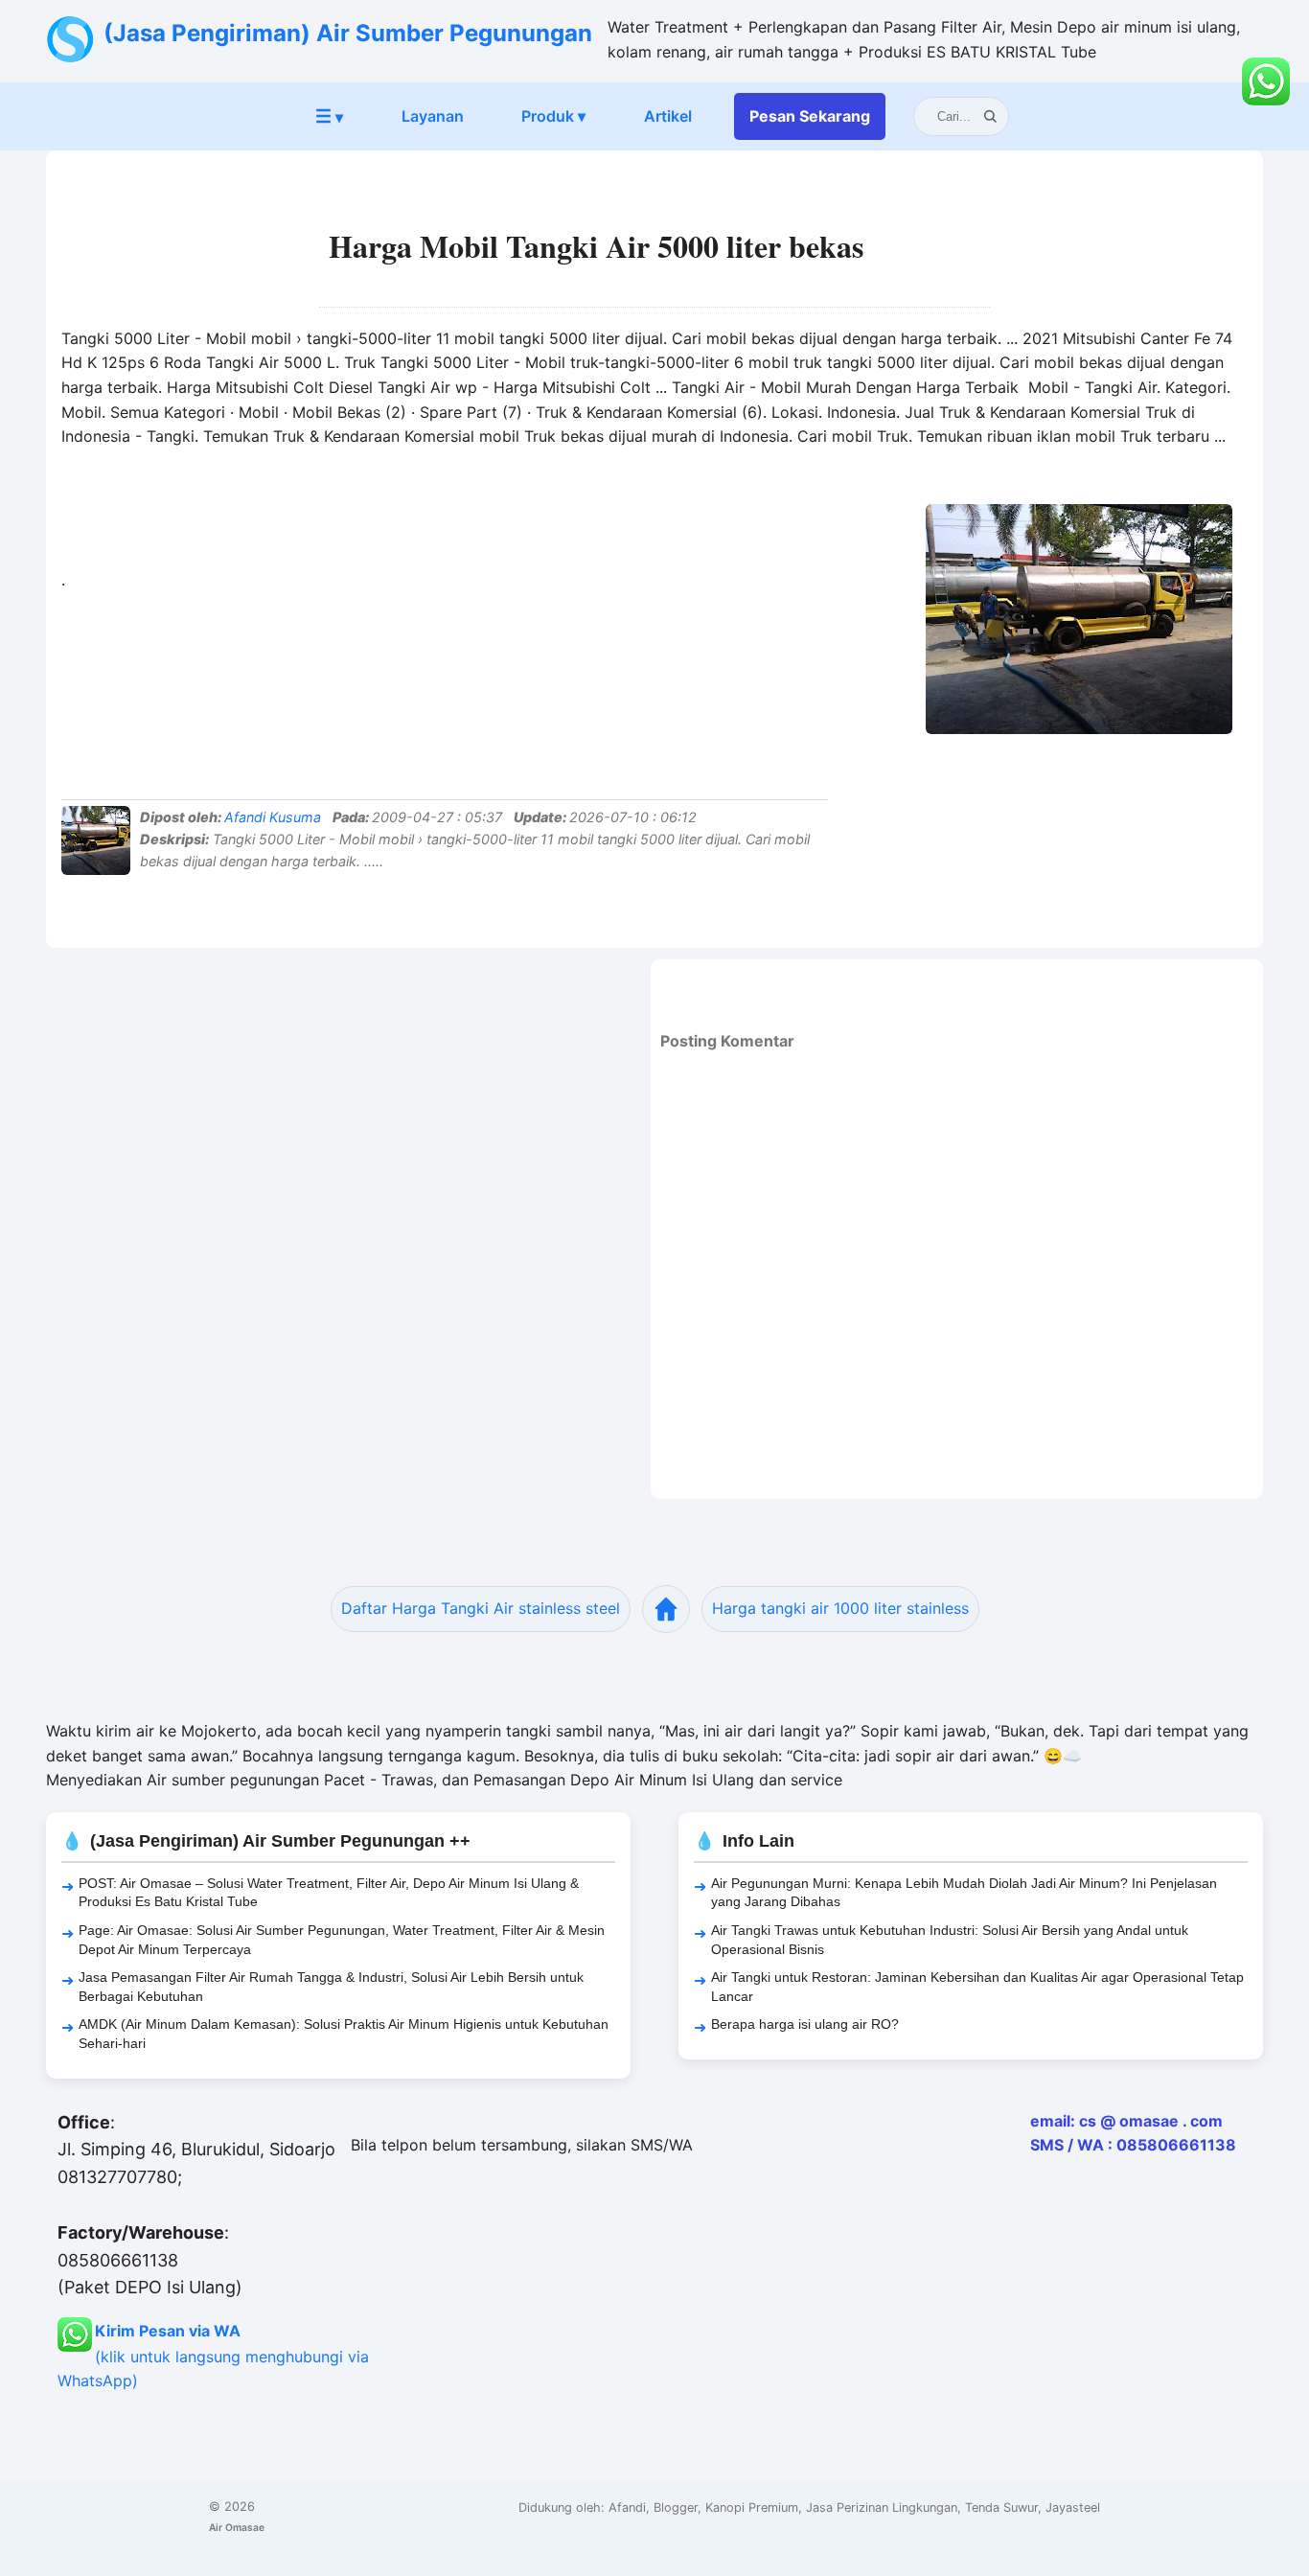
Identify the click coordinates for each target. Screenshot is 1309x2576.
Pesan (810, 116)
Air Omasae (237, 2527)
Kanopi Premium (752, 2507)
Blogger (676, 2507)
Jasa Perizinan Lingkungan (882, 2507)
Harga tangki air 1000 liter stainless (840, 1608)
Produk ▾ (553, 116)
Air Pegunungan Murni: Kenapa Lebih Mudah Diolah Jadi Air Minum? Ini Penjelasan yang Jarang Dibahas (964, 1893)
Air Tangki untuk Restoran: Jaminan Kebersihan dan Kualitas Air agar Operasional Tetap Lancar (977, 1987)
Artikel (668, 116)
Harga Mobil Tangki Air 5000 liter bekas (596, 246)
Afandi (627, 2507)
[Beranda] (666, 1609)
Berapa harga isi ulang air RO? (805, 2024)
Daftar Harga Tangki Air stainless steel (481, 1608)
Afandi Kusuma (273, 817)
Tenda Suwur (1001, 2507)
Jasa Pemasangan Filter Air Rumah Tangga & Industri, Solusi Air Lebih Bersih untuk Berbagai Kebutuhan (331, 1987)
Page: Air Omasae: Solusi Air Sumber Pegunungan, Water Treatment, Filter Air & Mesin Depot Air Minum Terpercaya (342, 1940)
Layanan (433, 116)
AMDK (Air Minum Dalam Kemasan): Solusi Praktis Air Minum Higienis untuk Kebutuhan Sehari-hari (344, 2034)
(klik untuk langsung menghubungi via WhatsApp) (213, 2356)
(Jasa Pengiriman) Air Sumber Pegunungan (348, 33)
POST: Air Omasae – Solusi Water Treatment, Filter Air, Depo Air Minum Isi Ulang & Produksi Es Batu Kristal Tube (329, 1893)
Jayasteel (1073, 2507)
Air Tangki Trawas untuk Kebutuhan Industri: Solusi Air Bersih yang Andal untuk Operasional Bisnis (950, 1940)
